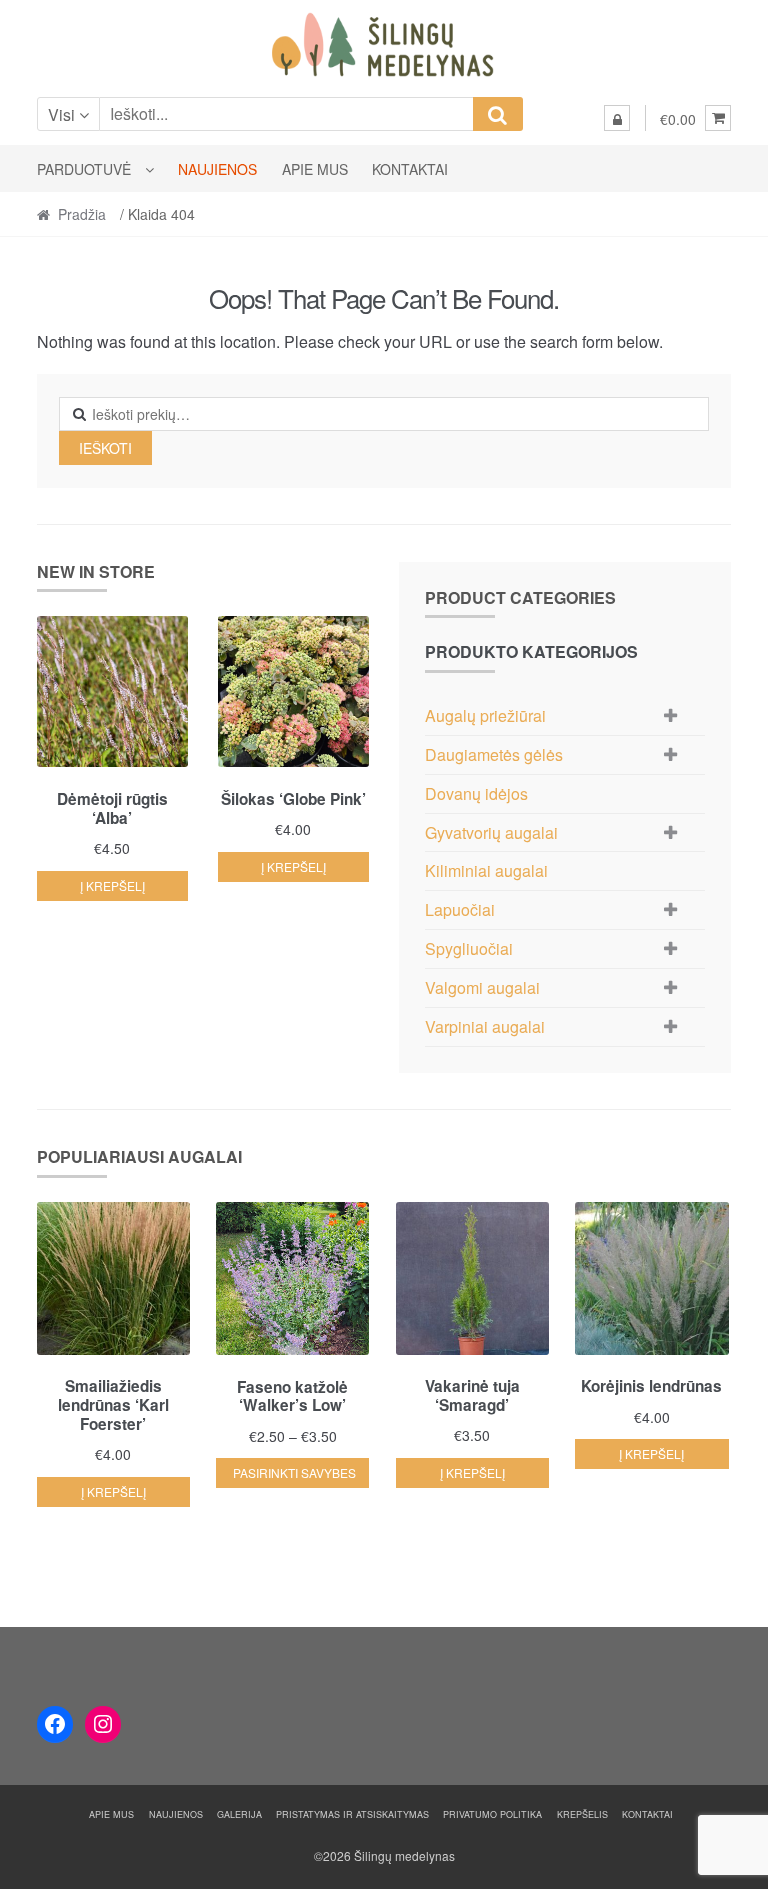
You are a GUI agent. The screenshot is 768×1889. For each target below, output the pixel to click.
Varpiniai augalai (485, 1026)
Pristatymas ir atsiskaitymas (352, 1814)
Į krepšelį (112, 885)
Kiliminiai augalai (486, 870)
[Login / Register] (617, 118)
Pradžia (82, 214)
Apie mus (315, 169)
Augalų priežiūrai (485, 715)
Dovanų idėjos (476, 793)
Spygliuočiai (469, 948)
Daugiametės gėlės (494, 754)
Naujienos (217, 169)
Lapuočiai (460, 909)
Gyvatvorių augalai (491, 832)
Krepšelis (582, 1814)
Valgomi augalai (482, 987)
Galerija (239, 1814)
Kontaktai (410, 169)
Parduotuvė (84, 169)
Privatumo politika (492, 1814)
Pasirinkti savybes (294, 1472)
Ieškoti (105, 448)
